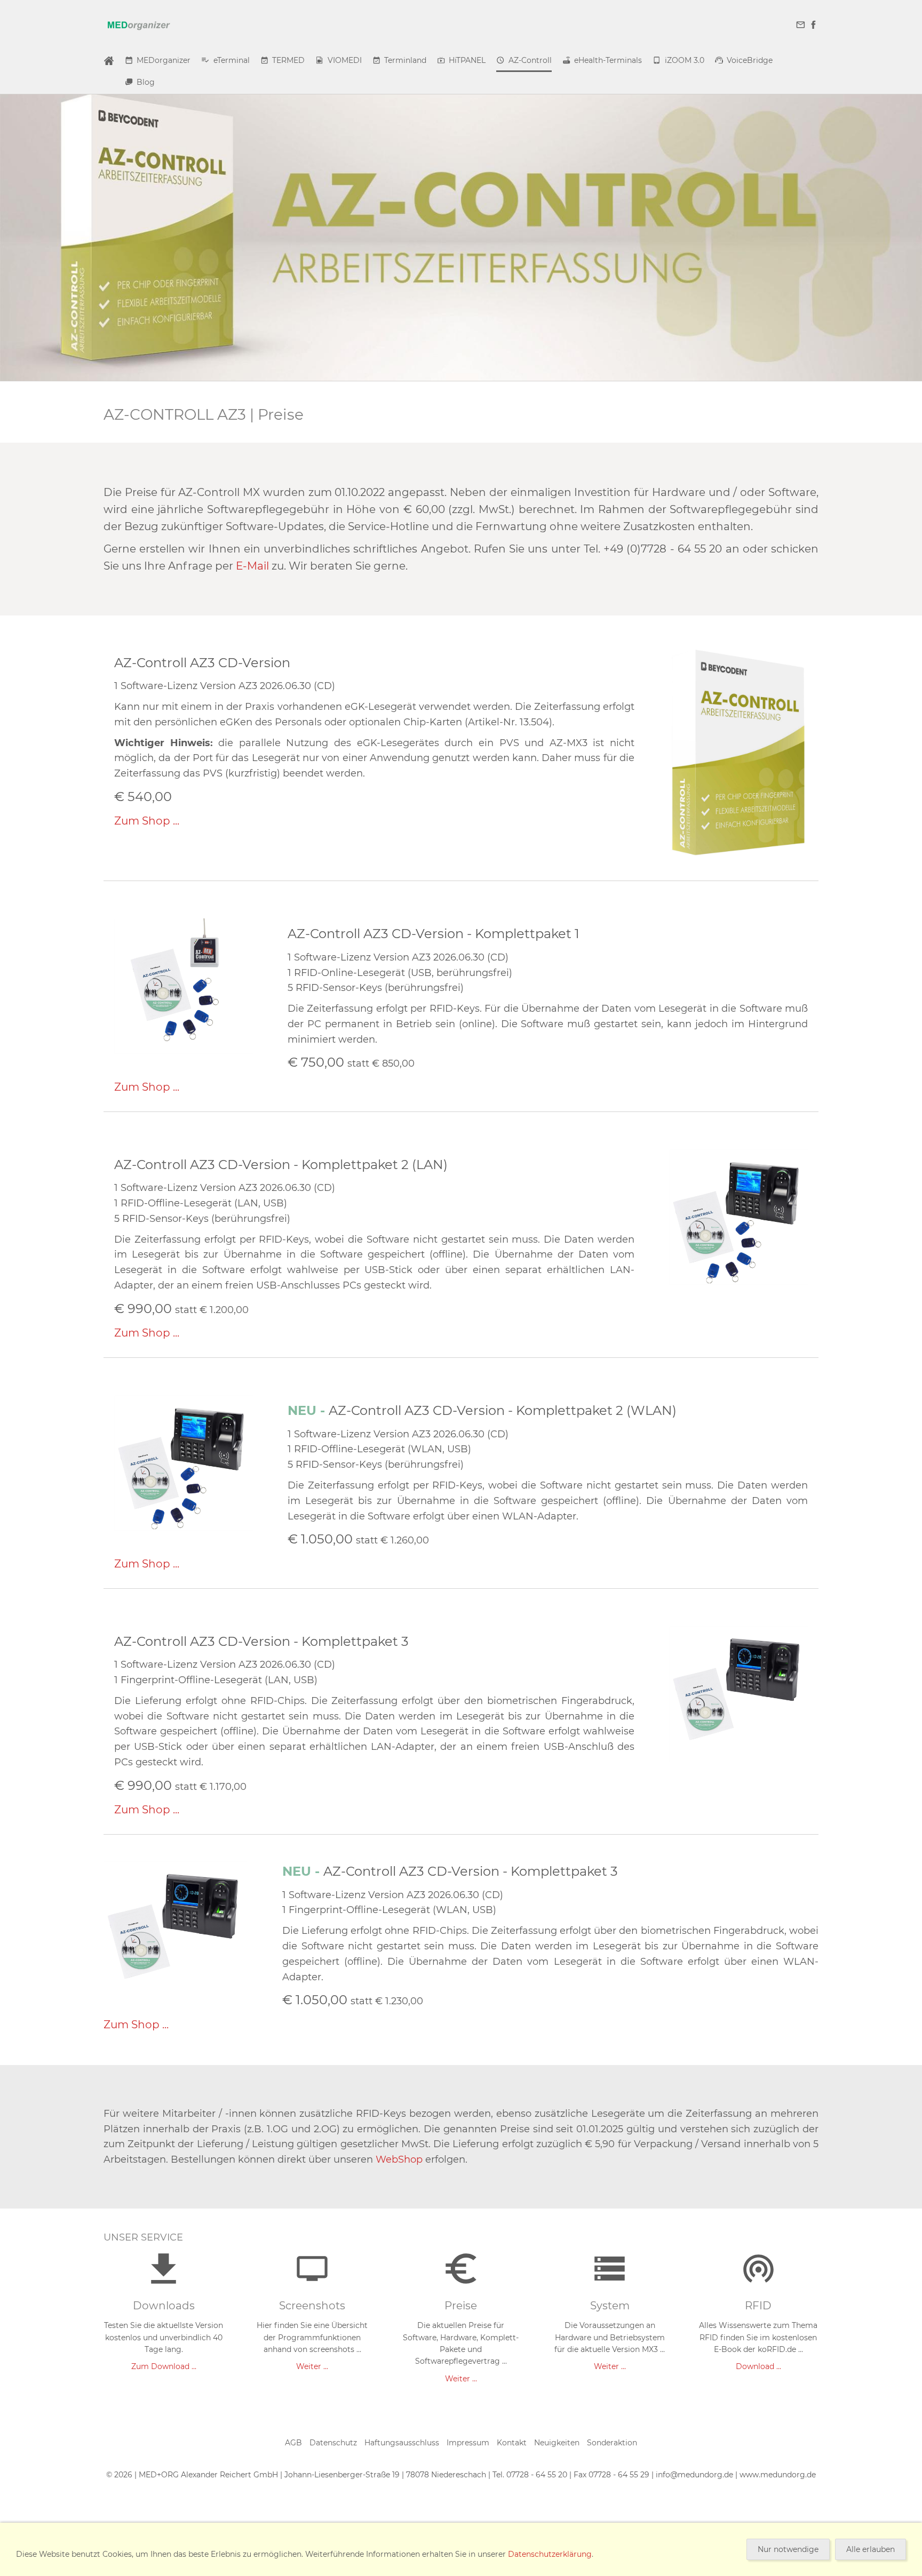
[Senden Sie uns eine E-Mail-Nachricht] (801, 25)
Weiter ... (312, 2366)
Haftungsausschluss (402, 2443)
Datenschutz (333, 2443)
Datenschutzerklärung (550, 2554)
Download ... (758, 2366)
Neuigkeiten (557, 2443)
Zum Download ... (164, 2366)
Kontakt (512, 2443)
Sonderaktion (612, 2443)
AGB (293, 2443)
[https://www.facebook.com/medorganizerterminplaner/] (813, 25)
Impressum (468, 2443)
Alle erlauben (871, 2549)
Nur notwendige (788, 2549)
